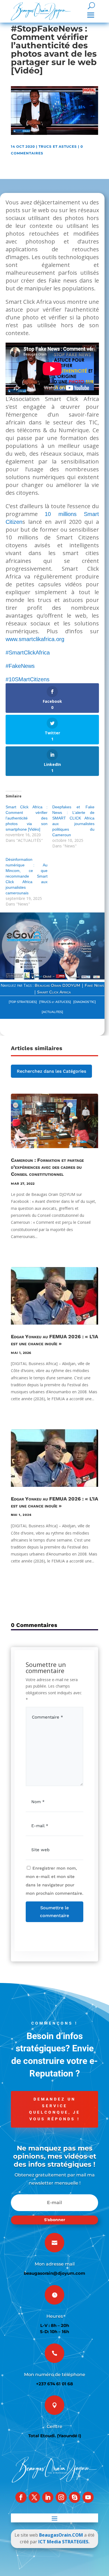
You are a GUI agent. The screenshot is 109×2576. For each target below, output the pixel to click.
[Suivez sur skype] (75, 2497)
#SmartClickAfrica (28, 653)
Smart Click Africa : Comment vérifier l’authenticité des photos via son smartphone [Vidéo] (27, 818)
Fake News (94, 985)
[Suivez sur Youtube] (88, 2497)
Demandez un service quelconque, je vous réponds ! (55, 2109)
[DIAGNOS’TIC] (85, 1002)
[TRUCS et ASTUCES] (55, 1002)
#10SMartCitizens (28, 679)
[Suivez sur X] (34, 2497)
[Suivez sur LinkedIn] (48, 2497)
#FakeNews (20, 666)
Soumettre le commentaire (54, 1911)
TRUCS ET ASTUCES (58, 146)
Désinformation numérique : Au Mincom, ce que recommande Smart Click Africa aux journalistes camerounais (27, 876)
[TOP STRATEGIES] (23, 1002)
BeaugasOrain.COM (61, 2535)
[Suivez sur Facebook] (21, 2497)
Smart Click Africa (54, 992)
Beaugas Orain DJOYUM (57, 985)
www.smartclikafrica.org (35, 639)
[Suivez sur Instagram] (61, 2497)
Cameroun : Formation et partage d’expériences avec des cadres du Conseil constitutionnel (47, 1167)
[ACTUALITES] (52, 1012)
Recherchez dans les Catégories (51, 1071)
